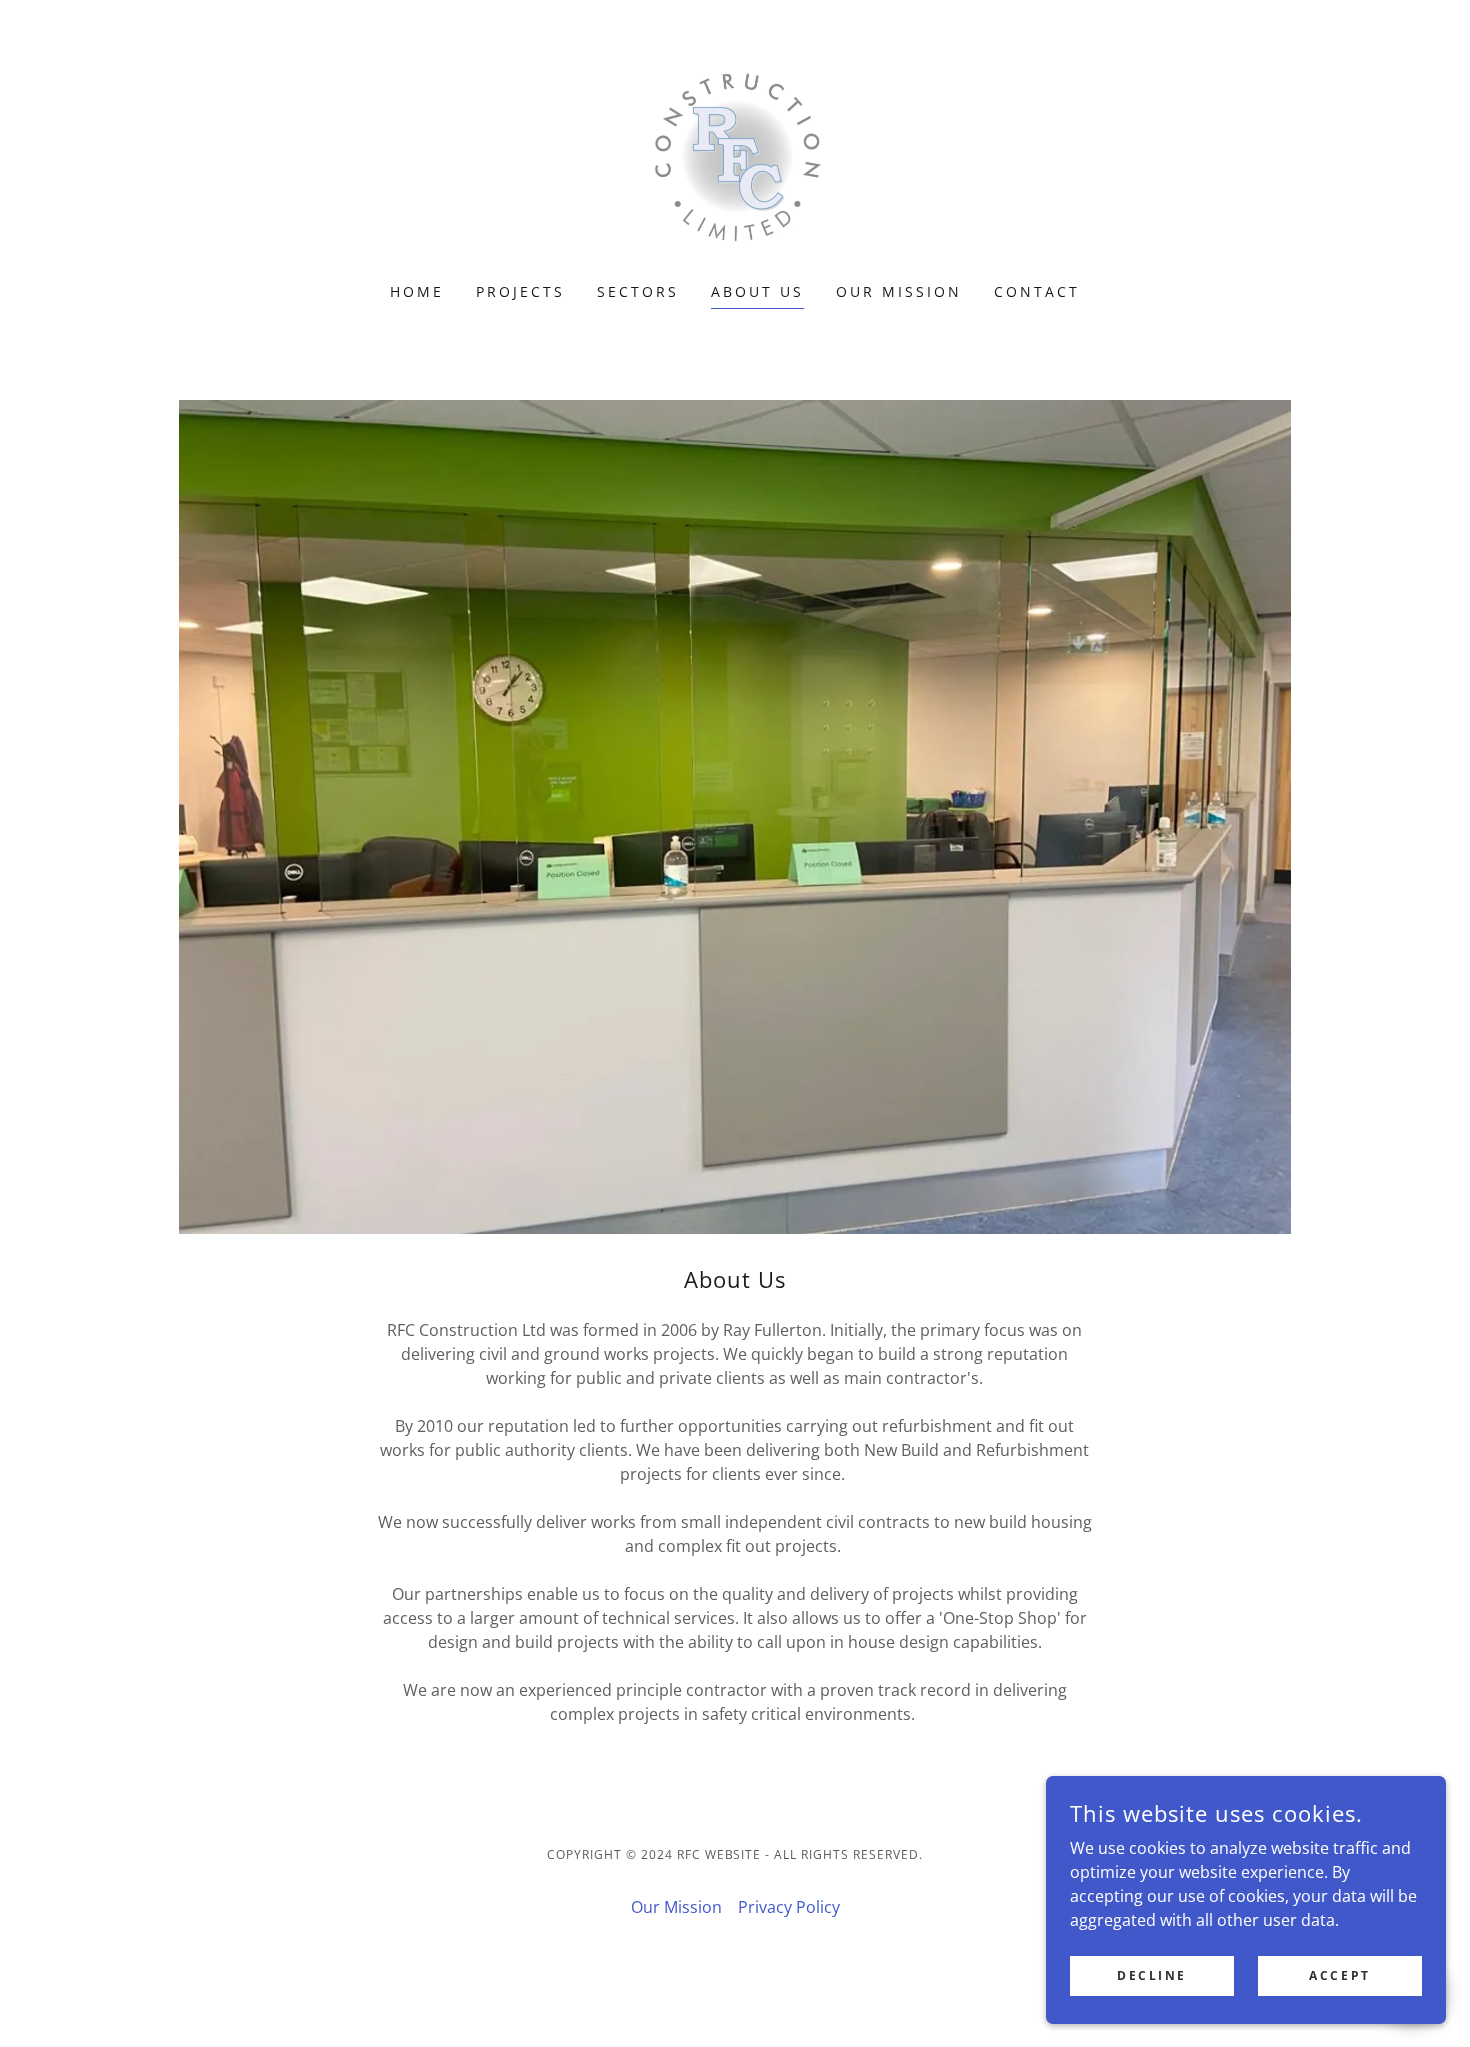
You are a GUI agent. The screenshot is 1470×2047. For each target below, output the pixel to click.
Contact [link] (1037, 291)
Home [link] (417, 291)
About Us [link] (757, 291)
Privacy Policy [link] (789, 1907)
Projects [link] (520, 291)
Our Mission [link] (899, 291)
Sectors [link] (638, 291)
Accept (1339, 1975)
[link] (734, 154)
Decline (1152, 1975)
